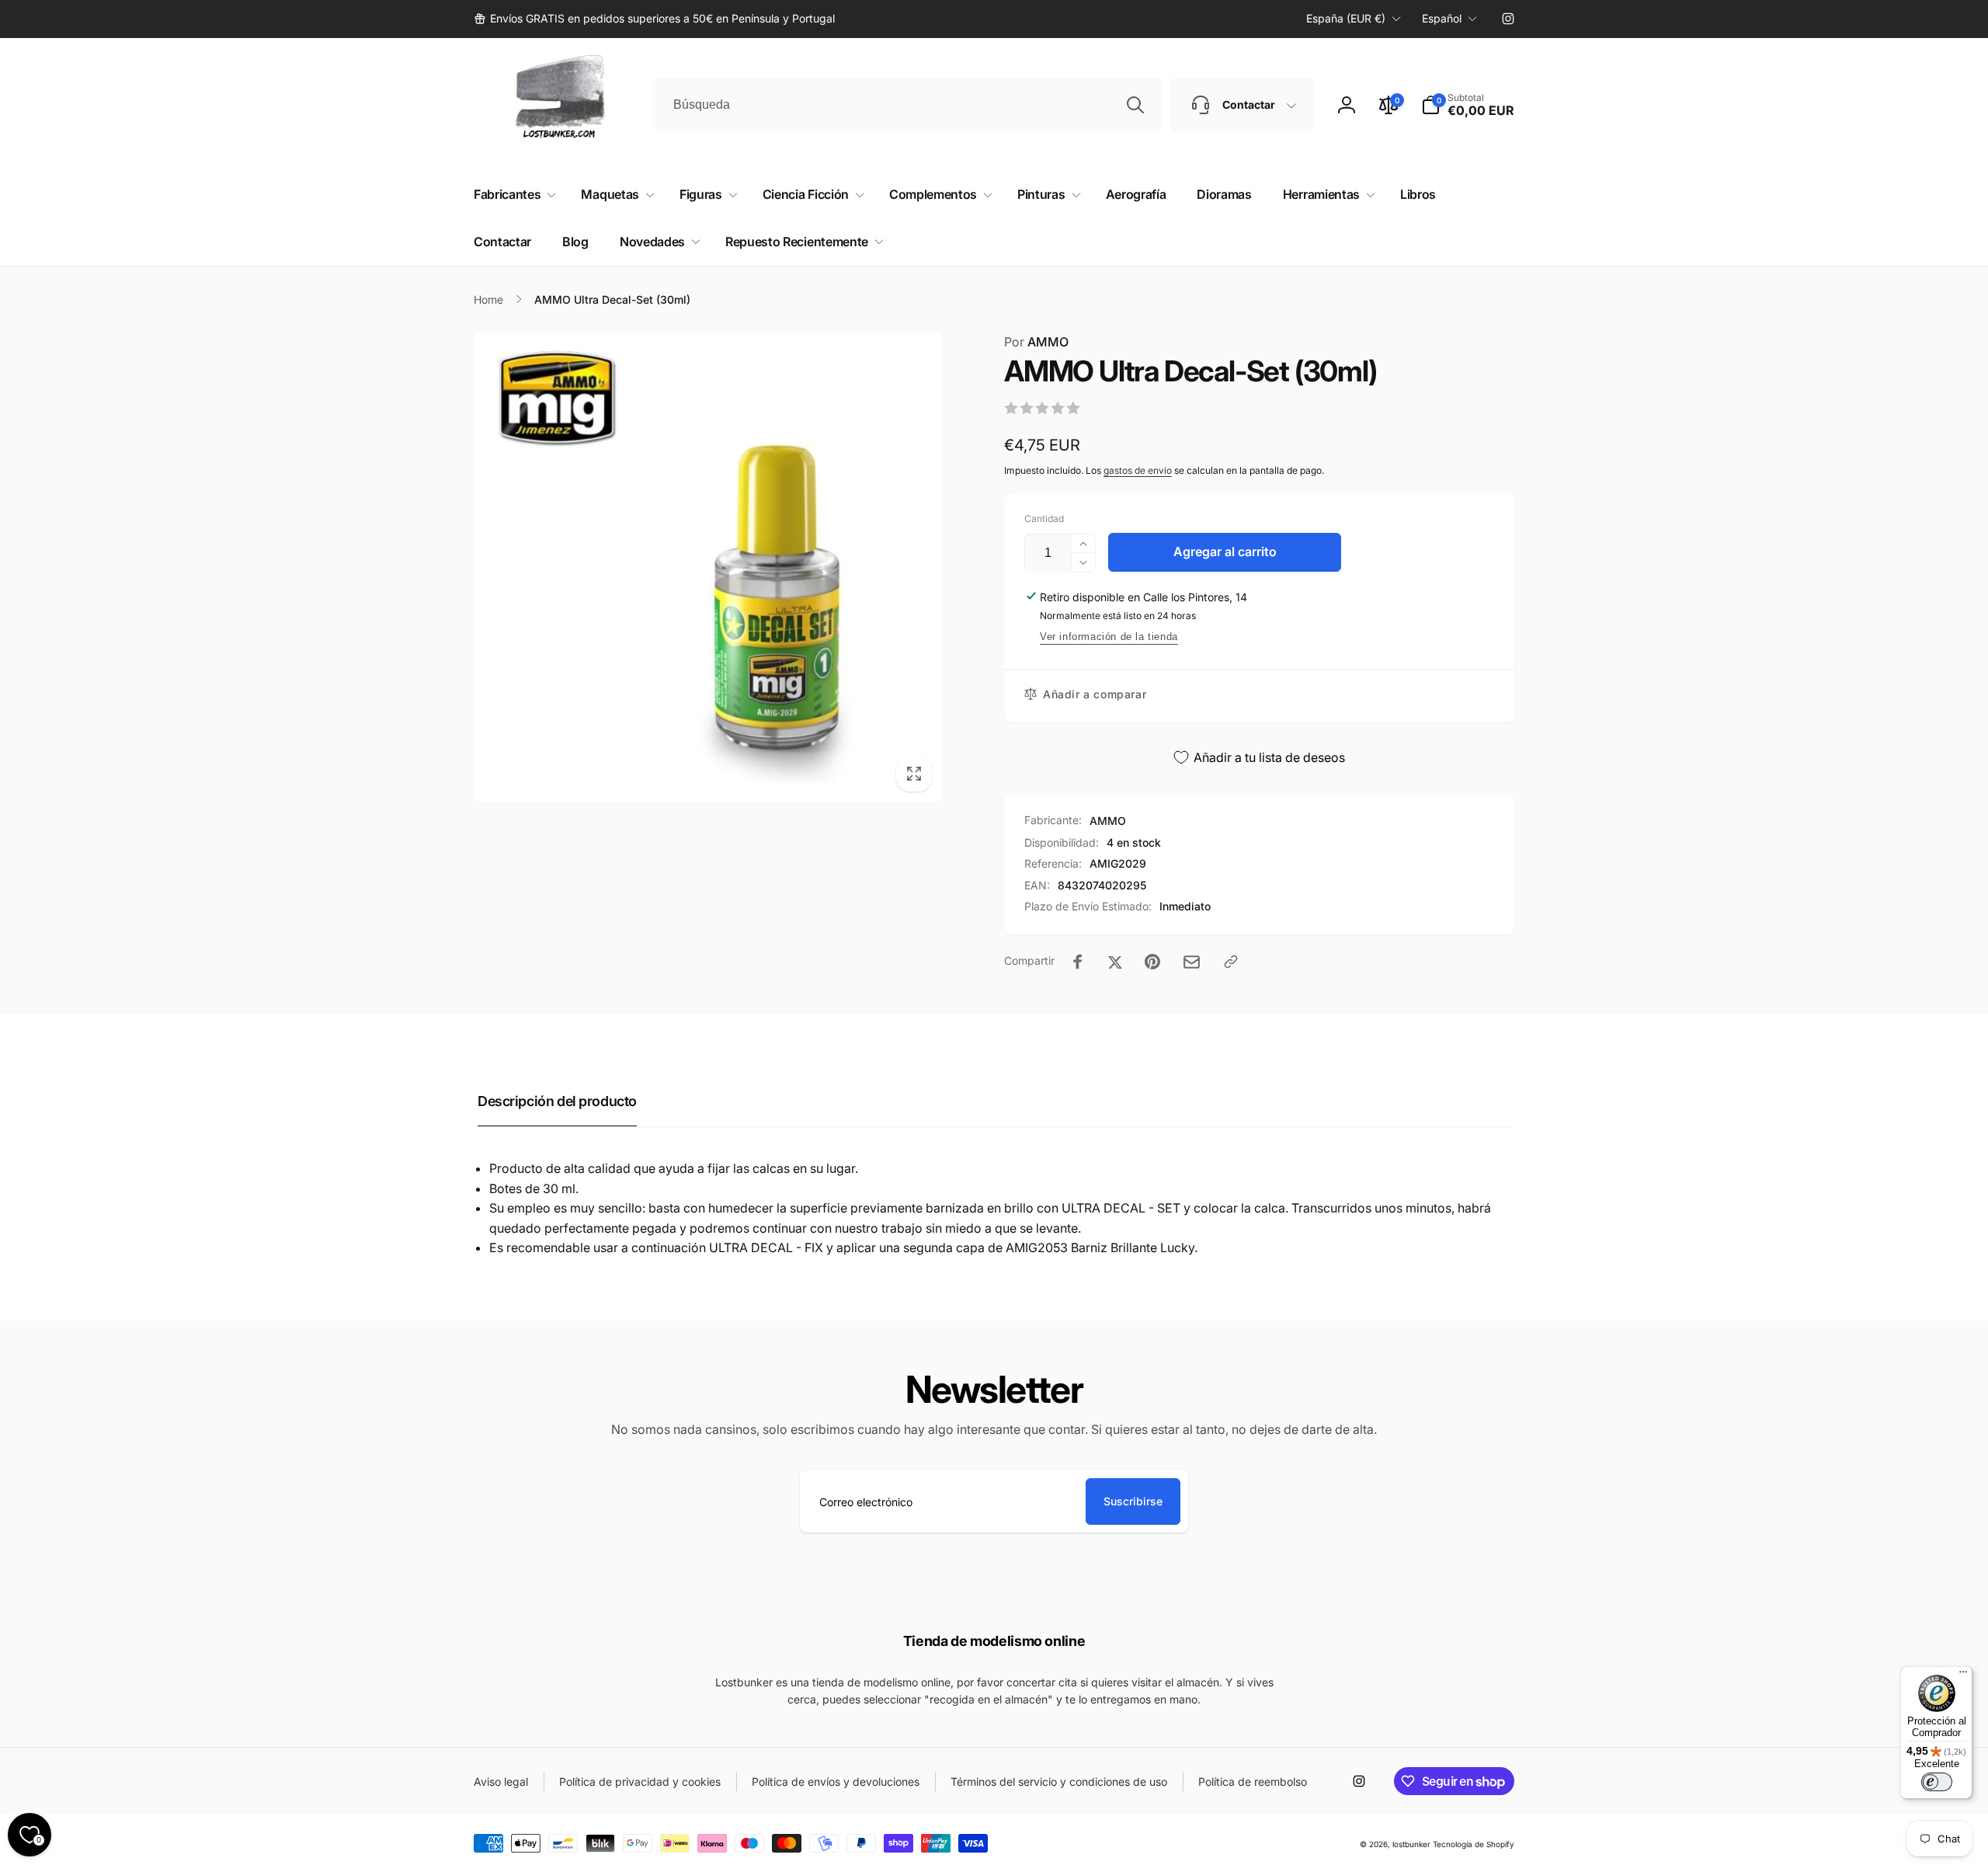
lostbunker (1411, 1844)
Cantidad (1044, 518)
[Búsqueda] (1135, 105)
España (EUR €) (1346, 18)
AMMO (1036, 342)
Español (1442, 18)
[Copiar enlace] (1231, 962)
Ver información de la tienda (1109, 637)
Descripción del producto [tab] (557, 1101)
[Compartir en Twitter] (1115, 962)
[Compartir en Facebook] (1078, 962)
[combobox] (907, 105)
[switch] (1937, 1782)
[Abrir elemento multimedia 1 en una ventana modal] (708, 567)
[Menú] (1963, 1675)
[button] (1468, 105)
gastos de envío (1138, 470)
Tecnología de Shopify (1474, 1844)
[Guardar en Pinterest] (1152, 962)
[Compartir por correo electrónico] (1192, 962)
